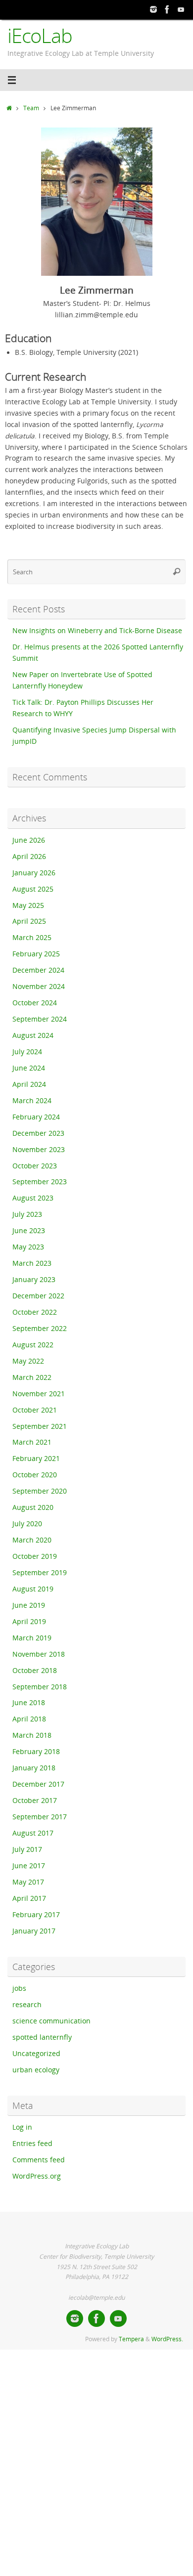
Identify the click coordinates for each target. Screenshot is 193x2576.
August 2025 (33, 889)
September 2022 (40, 1329)
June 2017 (29, 1866)
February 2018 (36, 1752)
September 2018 (40, 1687)
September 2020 (40, 1491)
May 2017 (28, 1882)
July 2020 (27, 1524)
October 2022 (35, 1312)
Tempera (131, 2339)
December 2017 (38, 1784)
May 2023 (28, 1247)
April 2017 (29, 1898)
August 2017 (33, 1833)
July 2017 (27, 1849)
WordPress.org (37, 2176)
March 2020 (32, 1540)
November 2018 (39, 1654)
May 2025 (28, 905)
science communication (51, 2021)
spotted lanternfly (42, 2037)
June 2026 (29, 840)
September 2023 (40, 1182)
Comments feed (39, 2160)
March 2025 (32, 938)
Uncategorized (36, 2054)
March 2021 (32, 1442)
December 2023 (38, 1133)
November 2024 (39, 987)
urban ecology (36, 2070)
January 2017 (34, 1931)
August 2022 (33, 1345)
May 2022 (28, 1361)
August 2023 (33, 1198)
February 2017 (36, 1915)
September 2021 (40, 1426)
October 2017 (35, 1801)
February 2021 (36, 1459)
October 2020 (35, 1475)
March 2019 (32, 1638)
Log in (22, 2127)
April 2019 (29, 1622)
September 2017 (40, 1817)
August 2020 (33, 1507)
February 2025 (36, 954)
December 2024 (38, 970)
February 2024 (36, 1117)
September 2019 (40, 1573)
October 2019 (35, 1556)
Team (31, 108)
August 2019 (33, 1589)
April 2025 (29, 921)
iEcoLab (40, 36)
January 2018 (34, 1768)
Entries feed (32, 2144)
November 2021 (39, 1394)
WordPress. (167, 2339)
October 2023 (35, 1166)
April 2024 (29, 1084)
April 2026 (29, 857)
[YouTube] (181, 9)
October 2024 (35, 1003)
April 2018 (29, 1719)
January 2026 (34, 873)
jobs (19, 1988)
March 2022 (32, 1377)
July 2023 (27, 1214)
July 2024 (27, 1052)
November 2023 (39, 1150)
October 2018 (35, 1671)
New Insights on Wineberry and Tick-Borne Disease (97, 631)
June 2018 (29, 1703)
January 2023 (34, 1280)
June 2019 (29, 1605)
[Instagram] (153, 9)
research (27, 2005)
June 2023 (29, 1231)
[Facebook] (167, 9)
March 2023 (32, 1263)
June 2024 (29, 1068)
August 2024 (33, 1035)
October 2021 (35, 1410)
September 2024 (40, 1019)
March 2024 (32, 1101)
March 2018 (32, 1735)
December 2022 (38, 1296)
